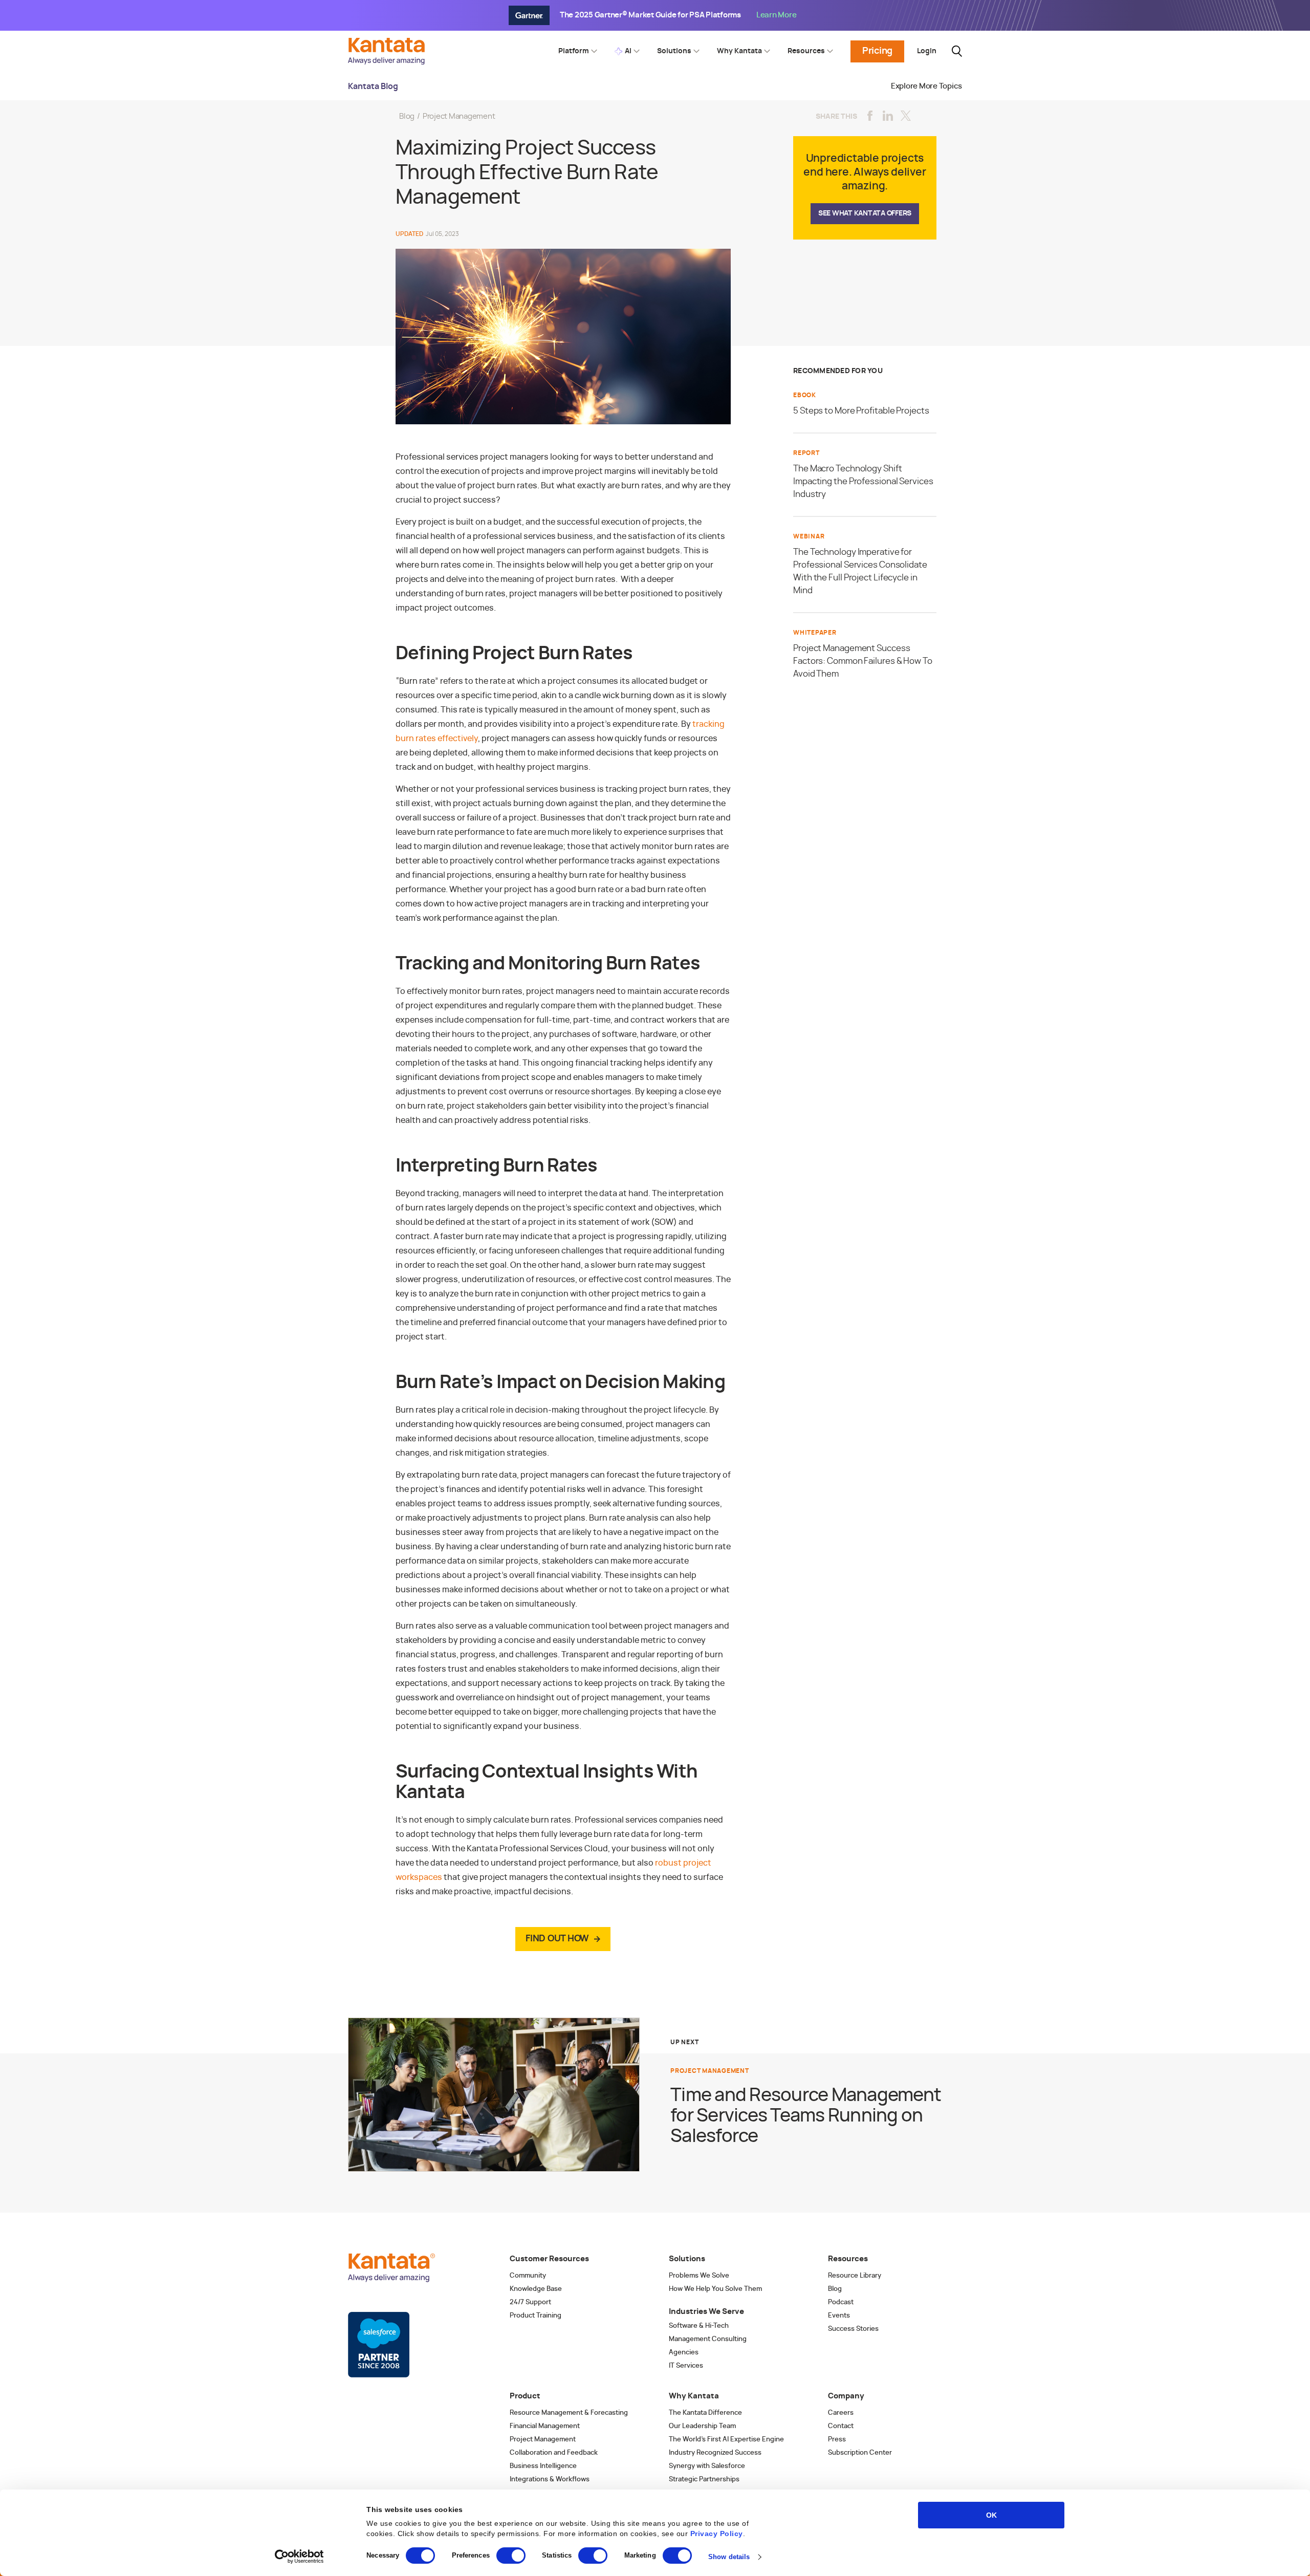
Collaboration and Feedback (554, 2453)
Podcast (841, 2302)
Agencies (684, 2353)
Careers (841, 2413)
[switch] (511, 2556)
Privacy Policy (717, 2534)
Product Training (536, 2316)
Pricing (877, 51)
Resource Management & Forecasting (569, 2413)
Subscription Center (860, 2453)
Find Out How (557, 1939)
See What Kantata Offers (865, 213)
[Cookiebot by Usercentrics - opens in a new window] (300, 2557)
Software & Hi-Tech (699, 2326)
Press (837, 2440)
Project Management (459, 116)
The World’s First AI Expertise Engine (726, 2440)
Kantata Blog (373, 86)
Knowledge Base (536, 2289)
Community (528, 2276)
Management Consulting (708, 2339)
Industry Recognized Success (715, 2453)
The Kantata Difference (705, 2413)
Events (839, 2316)
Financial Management (545, 2426)
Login (927, 51)
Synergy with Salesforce (707, 2466)
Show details (729, 2557)
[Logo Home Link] (389, 62)
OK (991, 2515)
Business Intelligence (543, 2466)
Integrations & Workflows (550, 2480)
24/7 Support (530, 2302)
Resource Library (855, 2276)
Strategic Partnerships (704, 2480)
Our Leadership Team (702, 2426)
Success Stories (853, 2329)
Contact (841, 2426)
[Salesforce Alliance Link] (379, 2345)
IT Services (686, 2366)
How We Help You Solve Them (715, 2289)
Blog (407, 116)
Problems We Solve (699, 2276)
